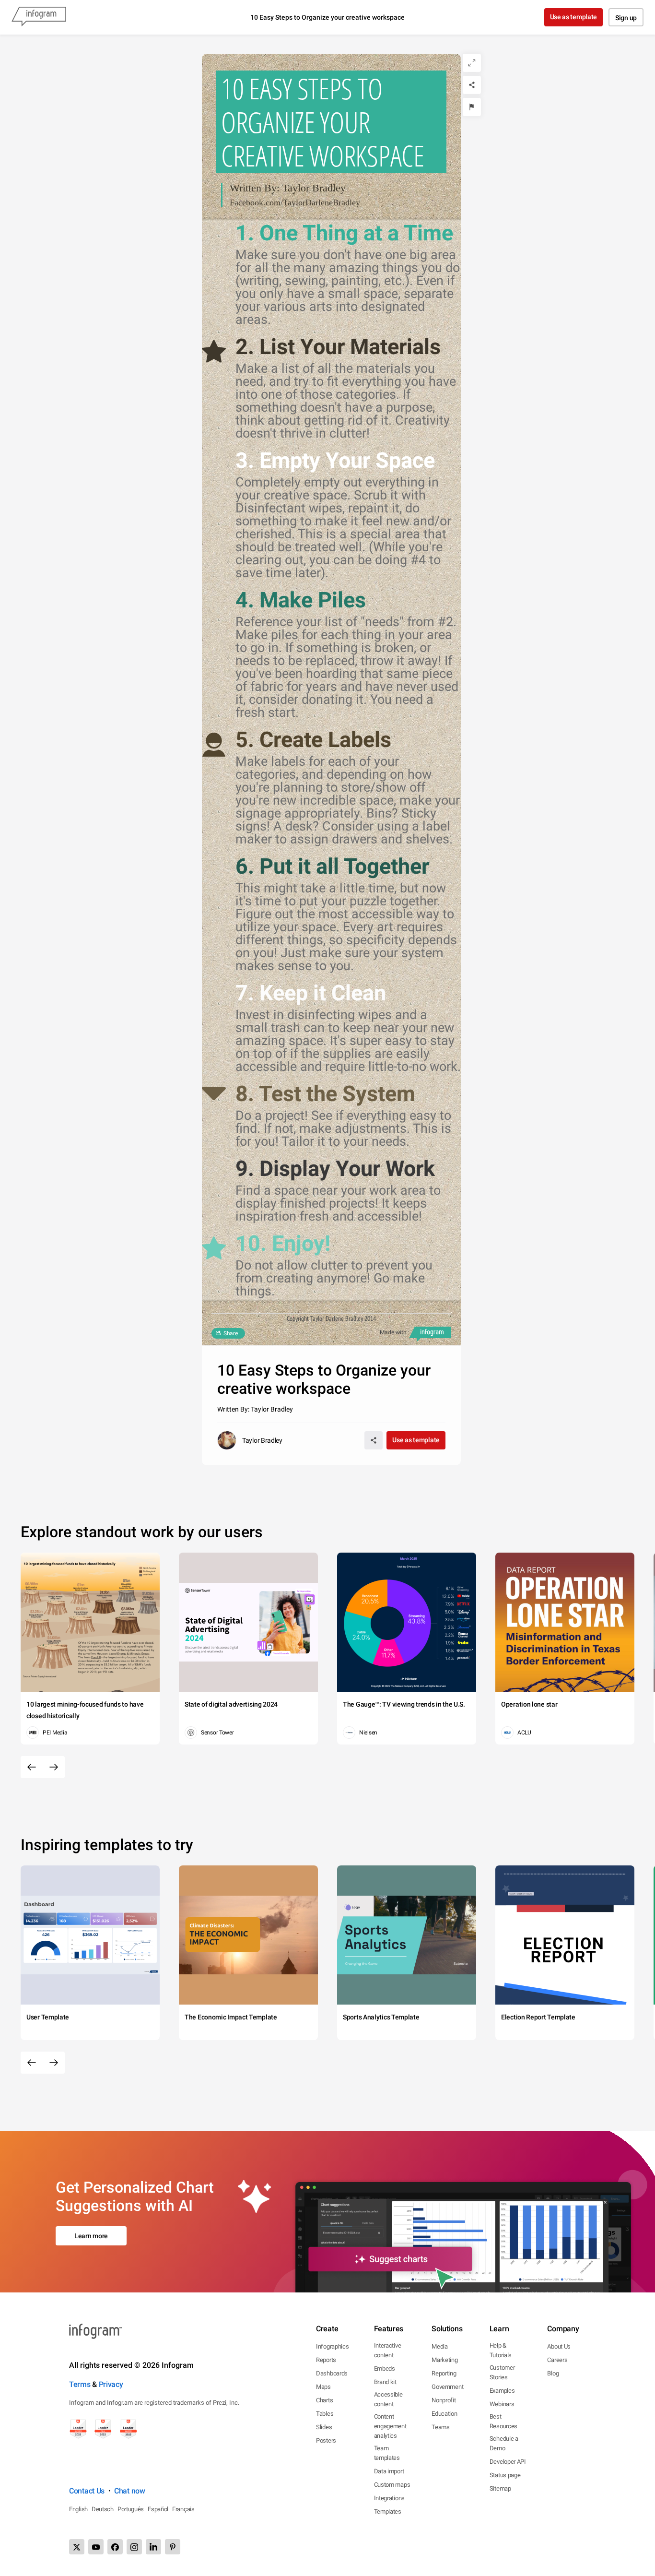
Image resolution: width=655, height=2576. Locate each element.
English (78, 2509)
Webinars (502, 2404)
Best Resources (503, 2421)
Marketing (444, 2360)
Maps (323, 2387)
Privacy (111, 2384)
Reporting (444, 2373)
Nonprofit (444, 2400)
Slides (324, 2427)
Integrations (389, 2498)
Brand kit (385, 2382)
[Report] (472, 107)
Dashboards (332, 2373)
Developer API (508, 2462)
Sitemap (500, 2488)
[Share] (472, 85)
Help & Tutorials (501, 2350)
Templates (388, 2511)
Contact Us (87, 2491)
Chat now (130, 2491)
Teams (441, 2427)
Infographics (332, 2346)
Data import (389, 2471)
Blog (553, 2373)
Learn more (91, 2236)
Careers (557, 2360)
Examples (502, 2391)
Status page (505, 2475)
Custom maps (392, 2485)
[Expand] (472, 63)
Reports (326, 2360)
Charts (324, 2400)
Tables (325, 2414)
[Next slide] (54, 1767)
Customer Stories (502, 2372)
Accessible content (388, 2399)
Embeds (385, 2368)
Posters (326, 2440)
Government (447, 2387)
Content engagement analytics (390, 2426)
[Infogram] (39, 17)
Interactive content (388, 2350)
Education (444, 2414)
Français (183, 2509)
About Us (559, 2346)
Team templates (387, 2453)
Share (231, 1333)
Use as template (574, 17)
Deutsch (103, 2509)
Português (131, 2509)
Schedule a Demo (504, 2443)
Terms (80, 2384)
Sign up (626, 18)
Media (440, 2346)
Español (158, 2509)
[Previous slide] (32, 1767)
